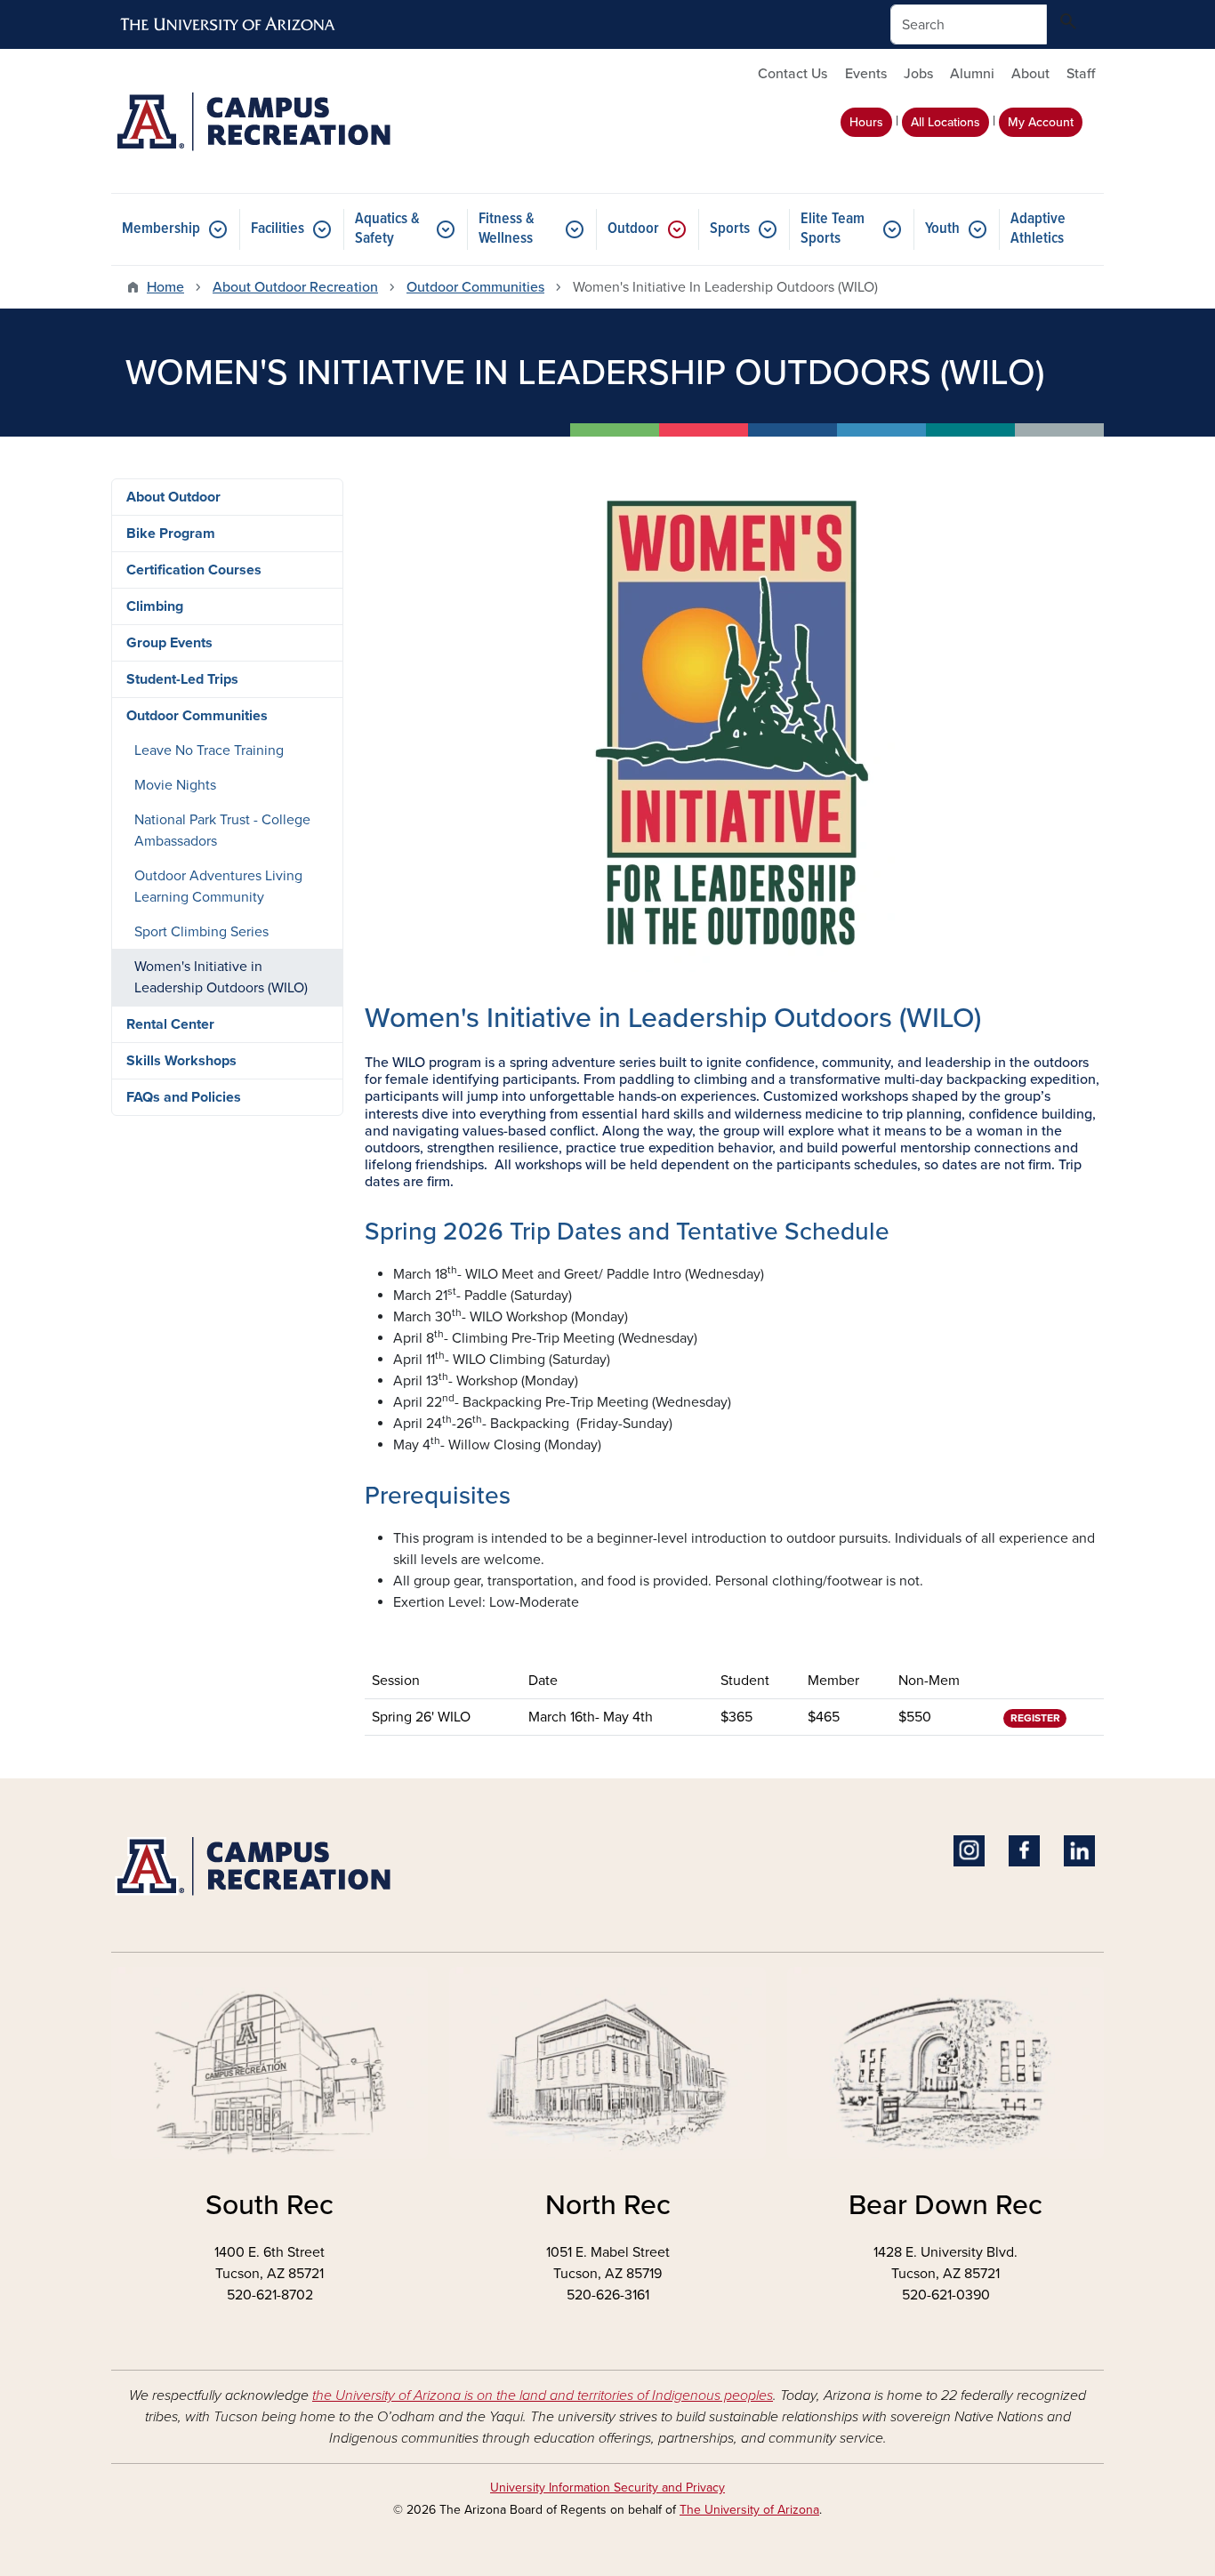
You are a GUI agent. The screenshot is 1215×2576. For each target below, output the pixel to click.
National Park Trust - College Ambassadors (222, 831)
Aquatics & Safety (387, 229)
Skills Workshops (181, 1061)
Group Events (169, 643)
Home (165, 287)
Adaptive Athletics (1038, 229)
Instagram (969, 1851)
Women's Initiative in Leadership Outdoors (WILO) (221, 977)
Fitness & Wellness (507, 229)
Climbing (155, 606)
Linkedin (1079, 1851)
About (1030, 74)
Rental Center (170, 1024)
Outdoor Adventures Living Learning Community (218, 887)
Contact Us (793, 74)
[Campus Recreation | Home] (270, 121)
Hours (866, 122)
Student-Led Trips (182, 679)
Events (866, 74)
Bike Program (171, 534)
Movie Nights (175, 785)
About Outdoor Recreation (295, 287)
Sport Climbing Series (201, 932)
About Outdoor (173, 497)
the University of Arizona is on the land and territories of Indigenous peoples (543, 2395)
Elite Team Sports (833, 229)
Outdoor (633, 229)
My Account (1041, 122)
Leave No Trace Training (209, 750)
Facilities (278, 229)
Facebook (1024, 1851)
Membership (161, 229)
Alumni (972, 74)
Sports (730, 229)
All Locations (945, 122)
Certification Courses (194, 570)
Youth (942, 229)
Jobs (918, 74)
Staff (1081, 74)
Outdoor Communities (475, 287)
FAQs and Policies (184, 1097)
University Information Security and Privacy (607, 2488)
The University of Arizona (749, 2510)
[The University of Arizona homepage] (229, 25)
